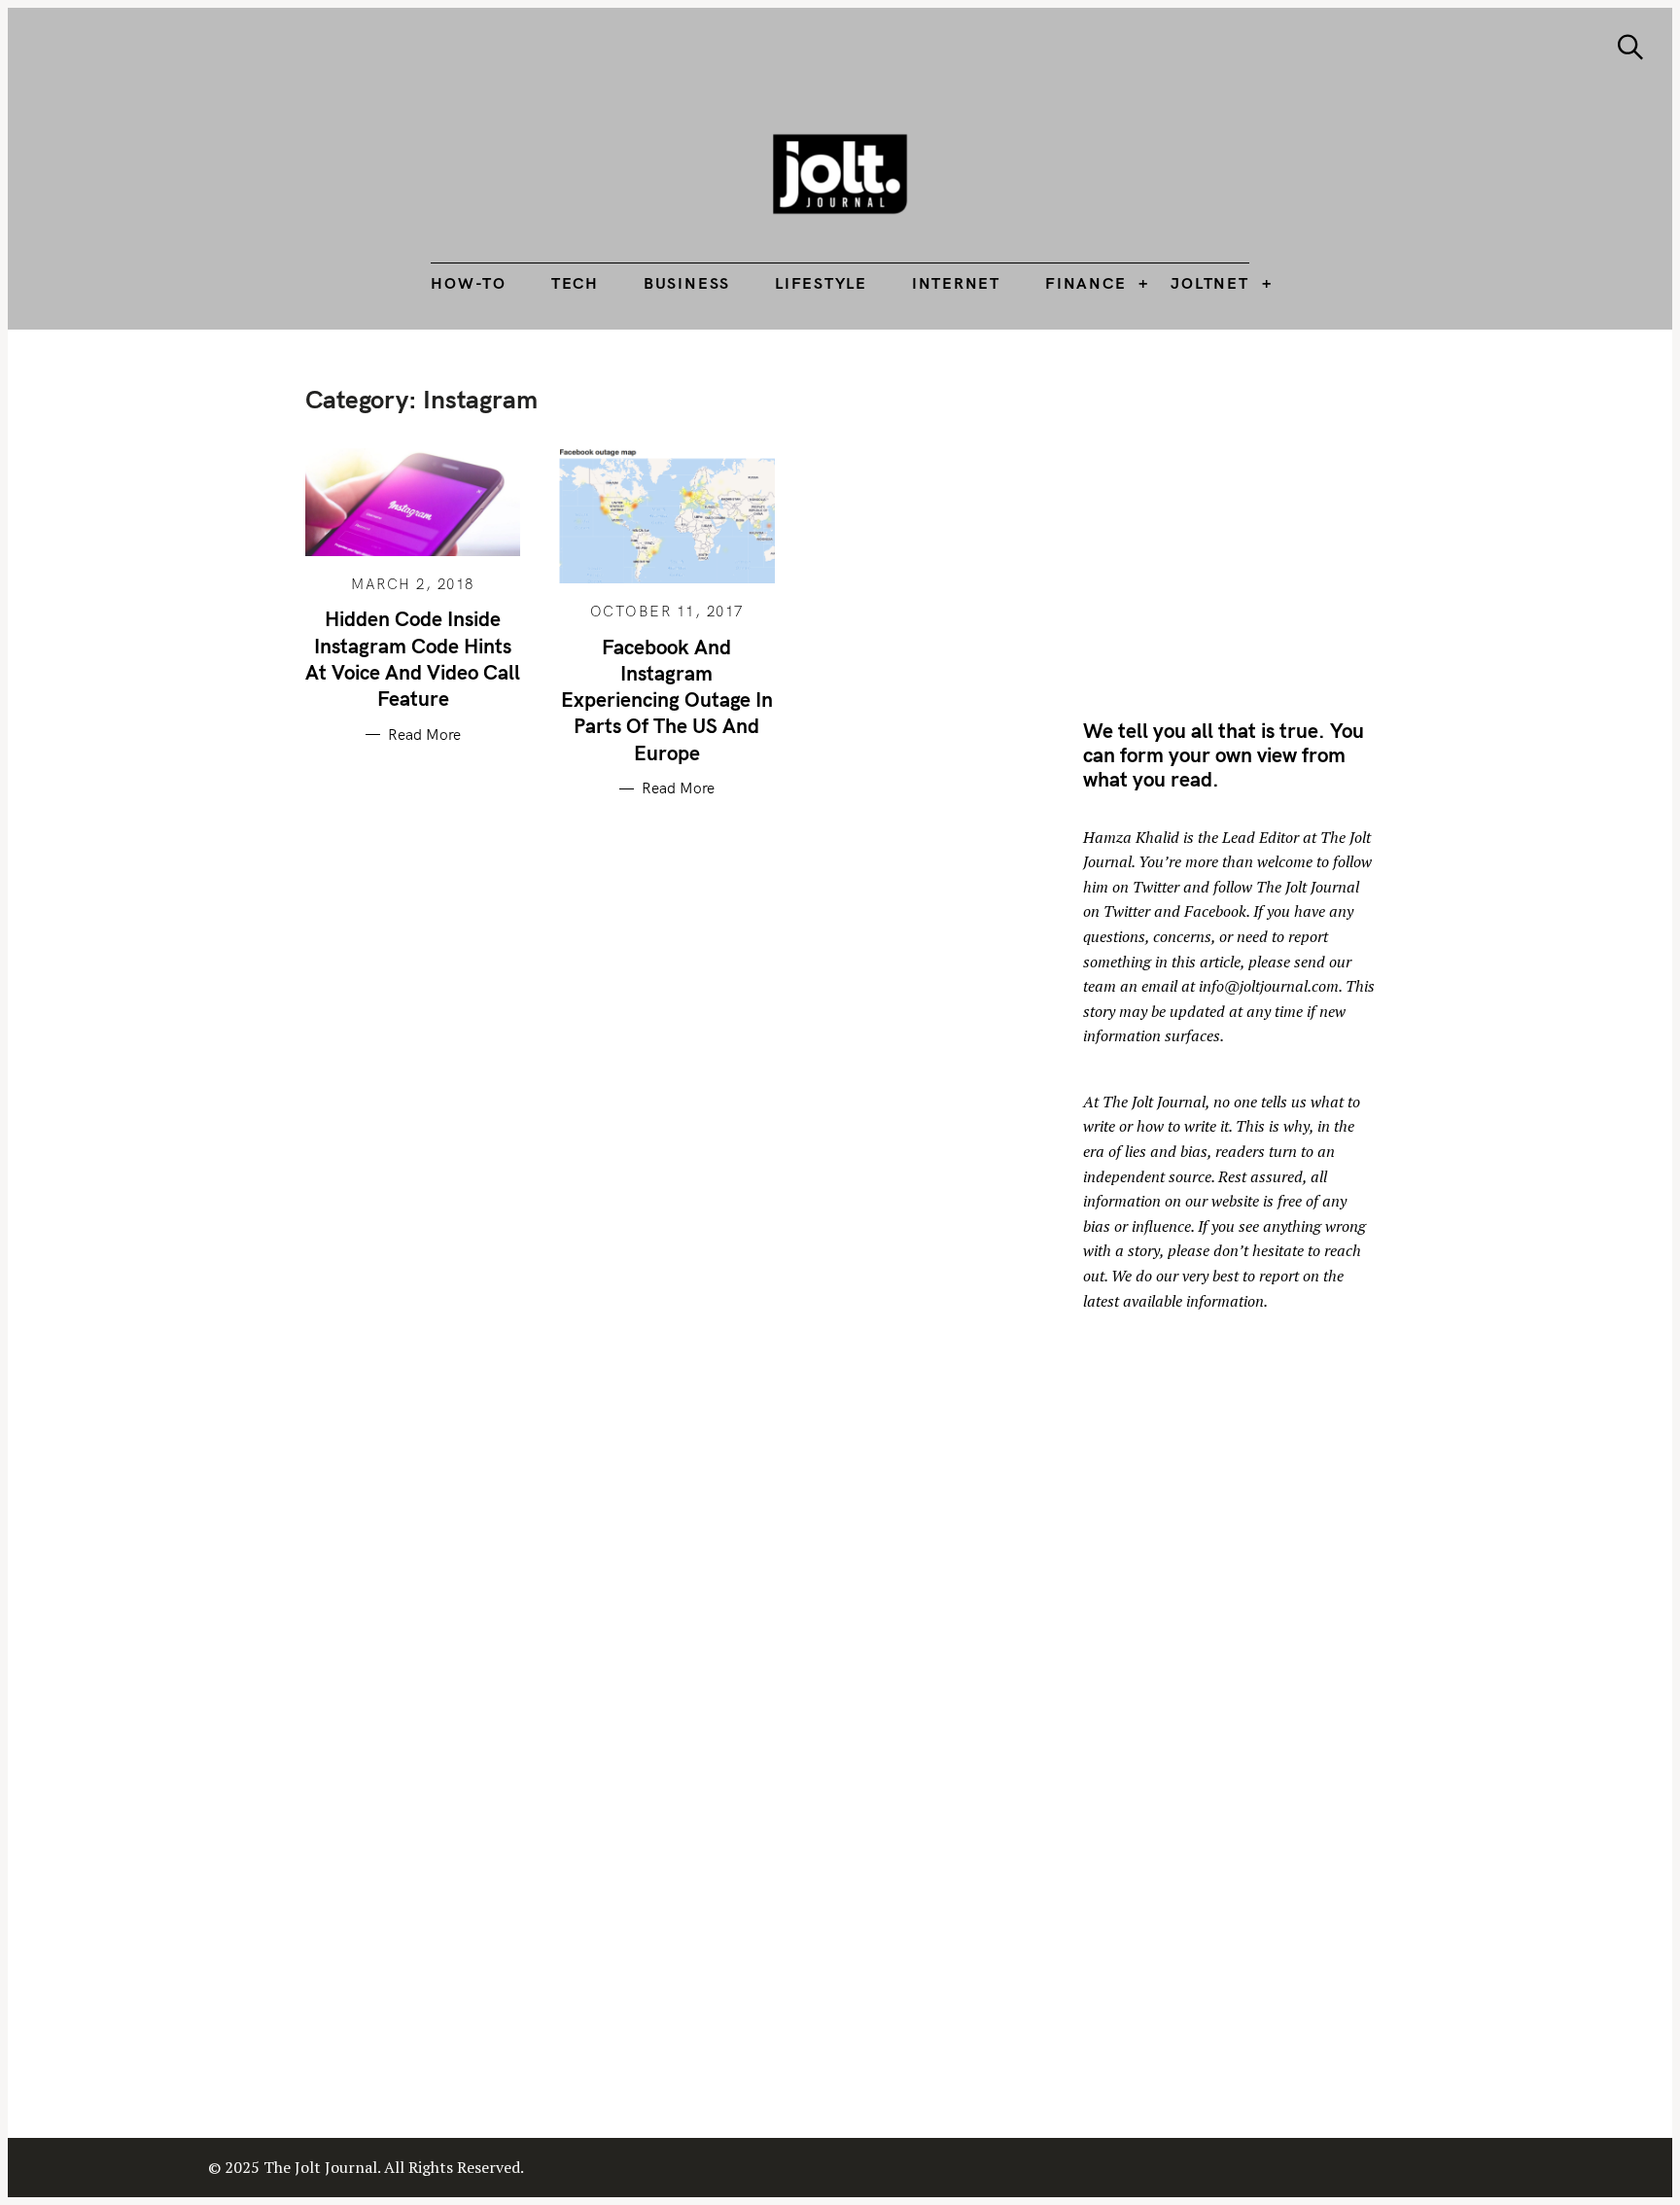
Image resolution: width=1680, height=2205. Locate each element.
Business (687, 283)
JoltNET (1209, 283)
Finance (1085, 283)
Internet (956, 283)
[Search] (1630, 47)
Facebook (1215, 911)
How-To (469, 283)
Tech (575, 283)
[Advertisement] (1246, 520)
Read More (424, 735)
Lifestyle (821, 283)
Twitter (1156, 887)
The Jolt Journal (1154, 1102)
